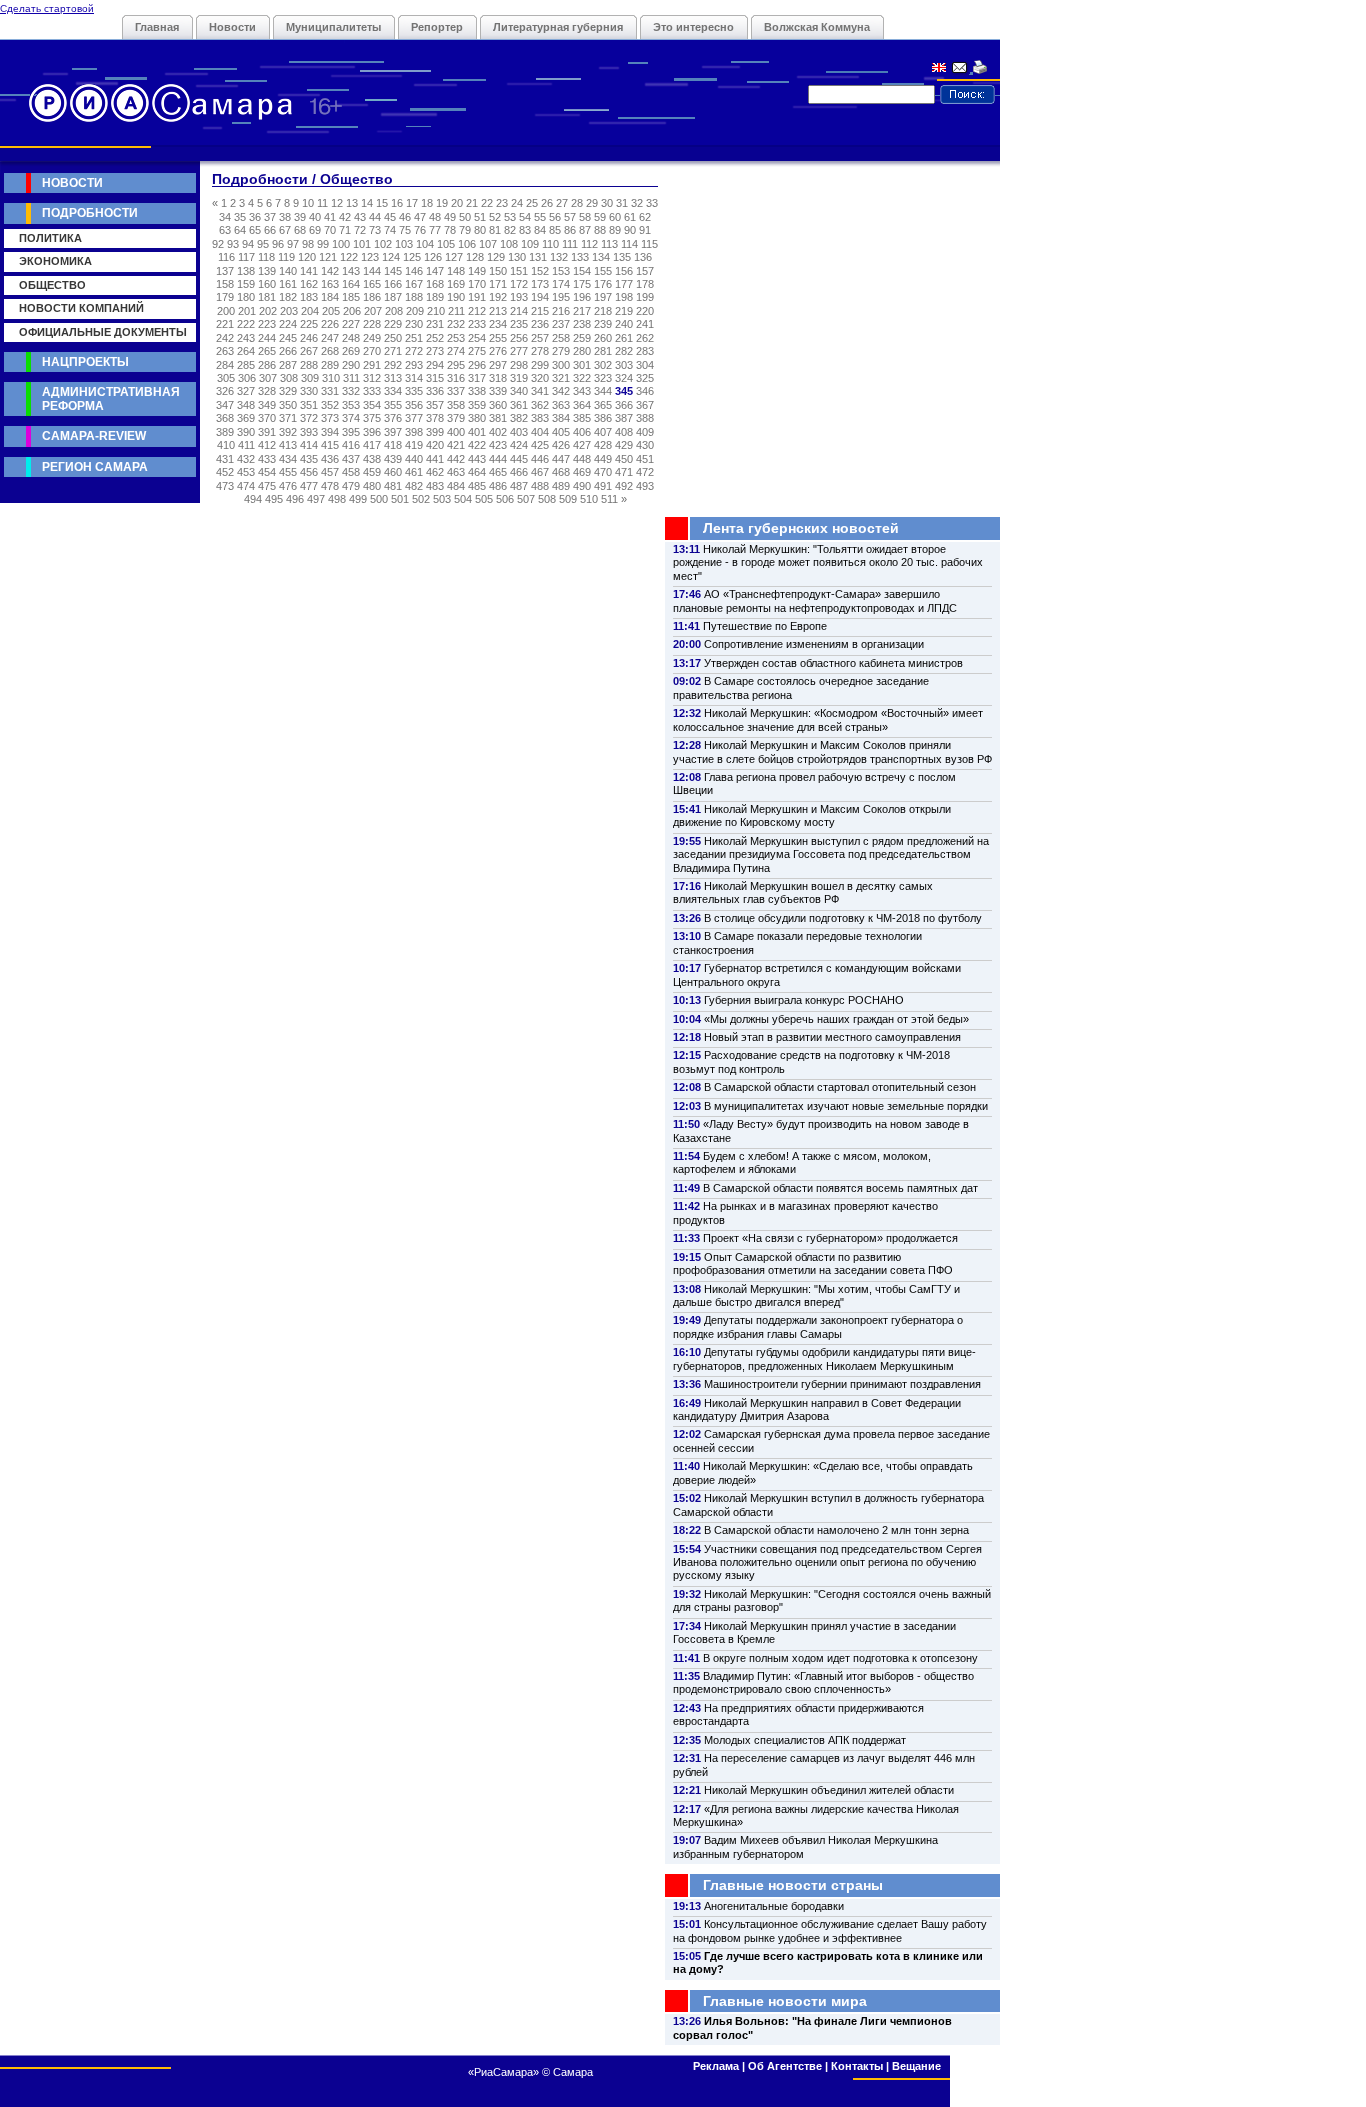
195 (561, 297)
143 (351, 271)
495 (274, 499)
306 (247, 378)
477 (309, 486)
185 (351, 297)
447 (561, 459)
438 (372, 459)
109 (530, 244)
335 (414, 391)
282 (624, 351)
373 (330, 418)
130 (517, 257)
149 (477, 271)
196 (582, 297)
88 (600, 230)
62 (645, 217)
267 (309, 351)
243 (246, 338)
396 (372, 432)
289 (330, 365)
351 (309, 405)
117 (246, 257)
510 (589, 499)
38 (285, 217)
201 (247, 311)
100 (341, 244)
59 (600, 217)
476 (288, 486)
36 (255, 217)
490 (582, 486)
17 (412, 203)
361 (519, 405)
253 (456, 338)
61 (630, 217)
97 (293, 244)
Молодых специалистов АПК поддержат (805, 1740)
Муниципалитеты (333, 27)
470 (603, 472)
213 (498, 311)
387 (624, 418)
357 (435, 405)
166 (393, 284)
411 (246, 445)
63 (225, 230)
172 (519, 284)
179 (225, 297)
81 (495, 230)
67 (285, 230)
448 (582, 459)
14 (367, 203)
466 (519, 472)
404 (540, 432)
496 (295, 499)
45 (390, 217)
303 (624, 365)
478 (330, 486)
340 (519, 391)
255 (498, 338)
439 (393, 459)
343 (582, 391)
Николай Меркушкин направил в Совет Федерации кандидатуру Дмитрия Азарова (817, 1409)
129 (496, 257)
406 (582, 432)
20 (457, 203)
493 (645, 486)
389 (225, 432)
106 (467, 244)
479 (351, 486)
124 (391, 257)
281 (603, 351)
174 (561, 284)
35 (240, 217)
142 (330, 271)
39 (300, 217)
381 (498, 418)
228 (372, 324)
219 (624, 311)
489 (561, 486)
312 (372, 378)
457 (330, 472)
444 (498, 459)
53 (510, 217)
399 (435, 432)
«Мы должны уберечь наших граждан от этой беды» (836, 1019)
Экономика (55, 261)
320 (540, 378)
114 (629, 244)
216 (561, 311)
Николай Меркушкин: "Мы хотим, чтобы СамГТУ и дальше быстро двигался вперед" (816, 1295)
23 (502, 203)
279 (561, 351)
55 (540, 217)
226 (330, 324)
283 (645, 351)
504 (463, 499)
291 (372, 365)
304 (645, 365)
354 (372, 405)
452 (225, 472)
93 (233, 244)
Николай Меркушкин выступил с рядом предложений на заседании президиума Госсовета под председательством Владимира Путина (831, 854)
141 (309, 271)
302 (603, 365)
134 (601, 257)
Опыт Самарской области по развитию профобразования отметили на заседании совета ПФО (813, 1263)
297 (498, 365)
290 (351, 365)
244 (267, 338)
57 (570, 217)
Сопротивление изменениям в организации (814, 644)
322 (582, 378)
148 (456, 271)
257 (540, 338)
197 (603, 297)
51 (480, 217)
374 (351, 418)
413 (288, 445)
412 (267, 445)
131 (538, 257)
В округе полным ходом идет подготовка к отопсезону (840, 1658)
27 (562, 203)
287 (288, 365)
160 (267, 284)
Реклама (716, 2066)
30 (607, 203)
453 (246, 472)
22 (487, 203)
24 (517, 203)
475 (267, 486)
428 (603, 445)
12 (337, 203)
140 (288, 271)
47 (420, 217)
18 (427, 203)
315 (435, 378)
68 (300, 230)
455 (288, 472)
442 (456, 459)
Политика (50, 238)
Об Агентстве (785, 2066)
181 (267, 297)
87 (585, 230)
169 (456, 284)
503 (442, 499)
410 (226, 445)
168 (435, 284)
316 (456, 378)
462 (435, 472)
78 (450, 230)
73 (375, 230)
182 (288, 297)
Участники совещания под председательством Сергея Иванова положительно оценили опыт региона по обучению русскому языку (827, 1562)
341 (540, 391)
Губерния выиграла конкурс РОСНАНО (804, 1000)
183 (309, 297)
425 (540, 445)
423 (498, 445)
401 (477, 432)
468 (561, 472)
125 (412, 257)
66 (270, 230)
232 (456, 324)
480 (372, 486)
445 (519, 459)
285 (246, 365)
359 (477, 405)
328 (267, 391)
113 (609, 244)
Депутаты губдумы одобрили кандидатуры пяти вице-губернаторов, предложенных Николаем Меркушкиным (824, 1358)
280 (582, 351)
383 (540, 418)
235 (519, 324)
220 (645, 311)
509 (568, 499)
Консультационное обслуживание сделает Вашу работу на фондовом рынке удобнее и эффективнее (830, 1930)
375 (372, 418)
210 (436, 311)
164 (351, 284)
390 (246, 432)
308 (289, 378)
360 (498, 405)
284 (225, 365)
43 (360, 217)
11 (322, 203)
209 (415, 311)
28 (577, 203)
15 (382, 203)
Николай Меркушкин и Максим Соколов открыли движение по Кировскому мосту (812, 815)
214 (519, 311)
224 (288, 324)
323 (603, 378)
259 (582, 338)
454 (267, 472)
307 (268, 378)
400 (456, 432)
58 (585, 217)
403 (519, 432)
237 (561, 324)
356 (414, 405)
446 (540, 459)
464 (477, 472)
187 (393, 297)
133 (580, 257)
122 (349, 257)
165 (372, 284)
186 (372, 297)
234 (498, 324)
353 (351, 405)
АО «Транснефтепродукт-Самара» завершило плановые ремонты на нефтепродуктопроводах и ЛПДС (815, 600)
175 (582, 284)
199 (645, 297)
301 (582, 365)
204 (310, 311)
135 (622, 257)
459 (372, 472)
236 (540, 324)
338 (477, 391)
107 (488, 244)
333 (372, 391)
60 (615, 217)
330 (309, 391)
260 (603, 338)
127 (454, 257)
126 (433, 257)
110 (550, 244)
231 (435, 324)
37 (270, 217)
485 (477, 486)
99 (323, 244)
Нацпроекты (85, 362)
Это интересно (693, 27)
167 (414, 284)
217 (582, 311)
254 (477, 338)
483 (435, 486)
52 (495, 217)
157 (645, 271)
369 (246, 418)
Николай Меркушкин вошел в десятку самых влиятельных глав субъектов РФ (803, 892)
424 (519, 445)
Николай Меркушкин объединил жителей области (829, 1790)
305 (226, 378)
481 (393, 486)
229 (393, 324)
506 (505, 499)
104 (425, 244)
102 (383, 244)
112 (589, 244)
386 (603, 418)
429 (624, 445)
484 (456, 486)
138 (246, 271)
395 (351, 432)
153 (561, 271)
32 (637, 203)
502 (421, 499)
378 (435, 418)
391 (267, 432)
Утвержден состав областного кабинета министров (833, 663)
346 (645, 391)
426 (561, 445)
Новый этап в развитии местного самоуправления (832, 1037)
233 (477, 324)
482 (414, 486)
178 (645, 284)
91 (645, 230)
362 (540, 405)
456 (309, 472)
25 (532, 203)
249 (372, 338)
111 (570, 244)
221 (225, 324)
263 (225, 351)
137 (225, 271)
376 (393, 418)
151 (519, 271)
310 (331, 378)
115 (649, 244)
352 (330, 405)
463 (456, 472)
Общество (52, 285)
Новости (232, 27)
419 (414, 445)
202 (268, 311)
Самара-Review (94, 436)
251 (414, 338)
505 (484, 499)
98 (308, 244)
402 (498, 432)
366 (624, 405)
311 (351, 378)
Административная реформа (111, 398)
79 (465, 230)
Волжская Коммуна (817, 27)
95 (263, 244)
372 (309, 418)
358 (456, 405)
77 (435, 230)
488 (540, 486)
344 (603, 391)
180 (246, 297)
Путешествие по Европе (765, 626)
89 (615, 230)
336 (435, 391)
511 (609, 499)
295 (456, 365)
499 (358, 499)
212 (477, 311)
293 (414, 365)
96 (278, 244)
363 (561, 405)
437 (351, 459)
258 (561, 338)
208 (394, 311)
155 (603, 271)
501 (400, 499)
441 (435, 459)
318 (498, 378)
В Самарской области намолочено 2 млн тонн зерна (836, 1530)
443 (477, 459)
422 (477, 445)
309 (310, 378)
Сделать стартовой (47, 8)
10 (308, 203)
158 (225, 284)
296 (477, 365)
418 (393, 445)
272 (414, 351)
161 (288, 284)
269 (351, 351)
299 (540, 365)
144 (372, 271)
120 (307, 257)
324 (624, 378)
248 (351, 338)
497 (316, 499)
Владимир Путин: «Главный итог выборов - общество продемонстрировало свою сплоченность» (823, 1682)
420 (435, 445)
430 (645, 445)
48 (435, 217)
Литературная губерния (558, 27)
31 (622, 203)
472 (645, 472)
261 (624, 338)
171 (498, 284)
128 (475, 257)
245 (288, 338)
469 (582, 472)
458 (351, 472)
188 (414, 297)
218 (603, 311)
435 (309, 459)
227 (351, 324)
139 (267, 271)
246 (309, 338)
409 (645, 432)
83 (525, 230)
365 (603, 405)
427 (582, 445)
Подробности (90, 213)
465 (498, 472)
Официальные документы (103, 332)
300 (561, 365)
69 (315, 230)
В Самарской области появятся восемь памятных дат (840, 1188)
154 (582, 271)
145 (393, 271)
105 (446, 244)
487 (519, 486)
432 (246, 459)
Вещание (916, 2066)
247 (330, 338)
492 (624, 486)
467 (540, 472)
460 (393, 472)
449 (603, 459)
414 (309, 445)
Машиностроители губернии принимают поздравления (842, 1384)
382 (519, 418)
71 (345, 230)
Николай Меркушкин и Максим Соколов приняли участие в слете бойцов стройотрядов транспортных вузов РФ (832, 751)
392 (288, 432)
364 (582, 405)
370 (267, 418)
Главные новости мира (785, 2001)
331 (330, 391)
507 (526, 499)
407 (603, 432)
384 (561, 418)
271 (393, 351)
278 (540, 351)
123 (370, 257)
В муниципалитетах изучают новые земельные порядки (846, 1106)
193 (519, 297)
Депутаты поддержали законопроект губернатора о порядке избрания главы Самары (818, 1326)
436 (330, 459)
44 (375, 217)
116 (226, 257)
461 (414, 472)
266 (288, 351)
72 (360, 230)
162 (309, 284)
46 (405, 217)
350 (288, 405)
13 (352, 203)
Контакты (857, 2066)
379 (456, 418)
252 (435, 338)
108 (509, 244)
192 (498, 297)
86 (570, 230)
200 (226, 311)
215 (540, 311)
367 (645, 405)
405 (561, 432)
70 (330, 230)
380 (477, 418)
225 (309, 324)
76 (420, 230)
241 (645, 324)
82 (510, 230)
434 (288, 459)
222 (246, 324)
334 (393, 391)
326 (225, 391)
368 (225, 418)
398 (414, 432)
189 (435, 297)
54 (525, 217)
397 (393, 432)
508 (547, 499)
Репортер (437, 27)
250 (393, 338)
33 (652, 203)
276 (498, 351)
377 (414, 418)
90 (630, 230)
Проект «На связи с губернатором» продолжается (830, 1238)
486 (498, 486)
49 (450, 217)
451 (645, 459)
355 (393, 405)
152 (540, 271)
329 (288, 391)
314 (414, 378)
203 (289, 311)
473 (225, 486)
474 (246, 486)
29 (592, 203)
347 (225, 405)
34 (225, 217)
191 (477, 297)
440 (414, 459)
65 (255, 230)
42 (345, 217)
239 (603, 324)
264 (246, 351)
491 (603, 486)
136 (643, 257)
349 (267, 405)
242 (225, 338)
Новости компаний (81, 308)
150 (498, 271)
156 (624, 271)
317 (477, 378)
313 (393, 378)
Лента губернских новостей (801, 528)
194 (540, 297)
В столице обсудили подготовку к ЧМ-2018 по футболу (843, 918)
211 (456, 311)
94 (248, 244)
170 (477, 284)
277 (519, 351)
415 (330, 445)
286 (267, 365)
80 (480, 230)
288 (309, 365)
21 (472, 203)
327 (246, 391)
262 (645, 338)
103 (404, 244)
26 (547, 203)
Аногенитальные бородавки (774, 1906)
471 (624, 472)
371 (288, 418)
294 (435, 365)
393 (309, 432)
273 (435, 351)
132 (559, 257)
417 (372, 445)
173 (540, 284)
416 (351, 445)
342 (561, 391)
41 (330, 217)
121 (328, 257)
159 (246, 284)
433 (267, 459)
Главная (157, 27)
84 (540, 230)
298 (519, 365)
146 (414, 271)
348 (246, 405)
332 (351, 391)
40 (315, 217)
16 (397, 203)
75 (405, 230)
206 (352, 311)
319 (519, 378)
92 (218, 244)
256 (519, 338)
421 (456, 445)
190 (456, 297)
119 (286, 257)
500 (379, 499)
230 (414, 324)
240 (624, 324)
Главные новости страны (793, 1885)
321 (561, 378)
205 (331, 311)
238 (582, 324)
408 (624, 432)
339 (498, 391)
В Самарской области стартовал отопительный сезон (840, 1087)
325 (645, 378)
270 (372, 351)
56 (555, 217)
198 (624, 297)
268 (330, 351)
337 (456, 391)
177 (624, 284)
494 (253, 499)
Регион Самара (95, 467)
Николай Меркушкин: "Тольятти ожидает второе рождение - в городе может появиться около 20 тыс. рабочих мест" (828, 562)
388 (645, 418)
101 (362, 244)
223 (267, 324)
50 (465, 217)
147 (435, 271)
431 (225, 459)
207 (373, 311)
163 (330, 284)
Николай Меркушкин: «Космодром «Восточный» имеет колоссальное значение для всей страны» (828, 719)
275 (477, 351)
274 (456, 351)
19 (442, 203)
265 (267, 351)
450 (624, 459)
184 (330, 297)
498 (337, 499)
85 (555, 230)
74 (390, 230)
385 (582, 418)
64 (240, 230)
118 (266, 257)
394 (330, 432)
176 (603, 284)
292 (393, 365)
